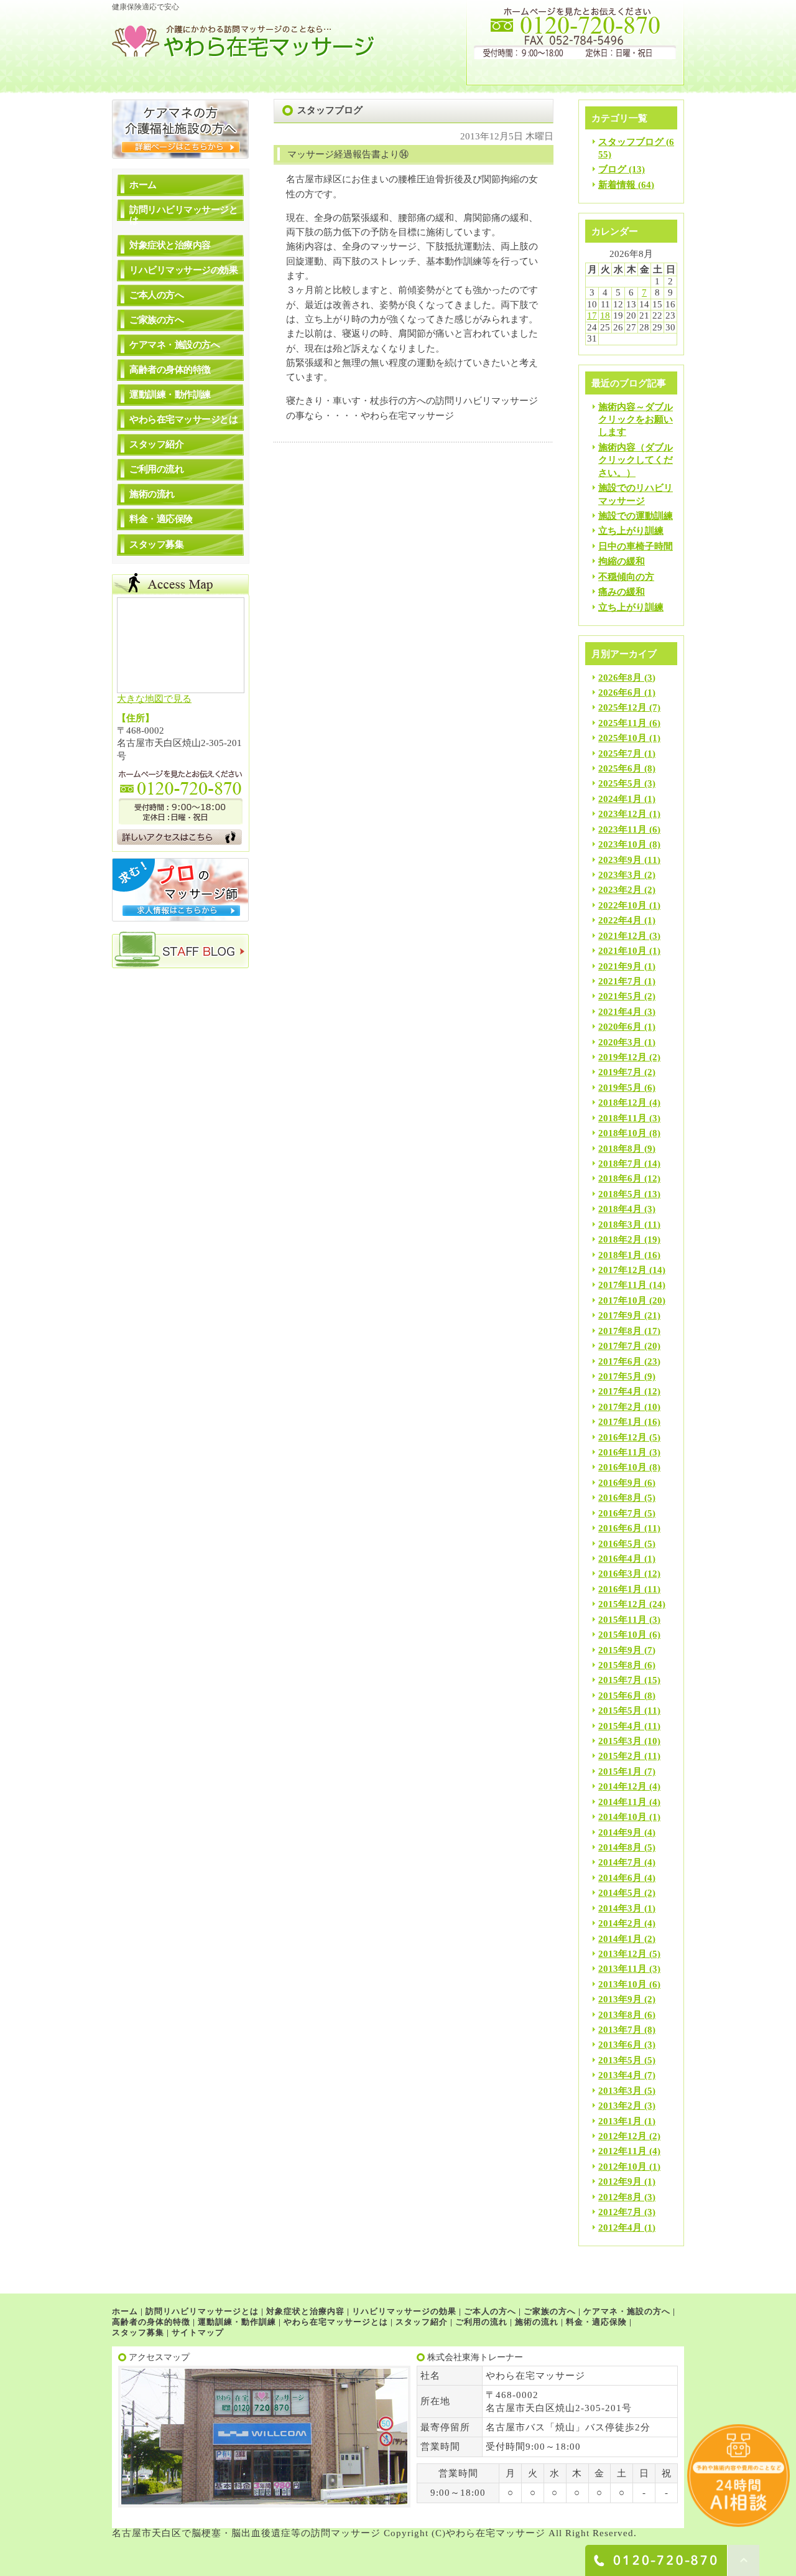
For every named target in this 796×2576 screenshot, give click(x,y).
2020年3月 (620, 1042)
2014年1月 (620, 1939)
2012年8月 (620, 2197)
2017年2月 (620, 1407)
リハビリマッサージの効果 (183, 270)
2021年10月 (622, 951)
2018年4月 (620, 1209)
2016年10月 (622, 1467)
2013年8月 (620, 2015)
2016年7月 (620, 1513)
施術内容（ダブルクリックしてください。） (636, 460)
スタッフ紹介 (156, 444)
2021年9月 (620, 966)
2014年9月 (620, 1832)
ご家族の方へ (156, 320)
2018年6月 (620, 1178)
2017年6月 (620, 1361)
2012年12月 (622, 2136)
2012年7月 (620, 2212)
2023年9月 (620, 860)
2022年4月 (620, 920)
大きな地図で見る (154, 699)
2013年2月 (620, 2106)
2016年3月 (620, 1574)
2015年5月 (620, 1710)
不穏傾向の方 (626, 577)
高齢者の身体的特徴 (170, 370)
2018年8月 (620, 1149)
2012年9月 (620, 2182)
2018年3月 (620, 1225)
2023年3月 (620, 875)
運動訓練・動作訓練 (170, 394)
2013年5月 (620, 2060)
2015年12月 (622, 1604)
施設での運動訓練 (636, 516)
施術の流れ (152, 494)
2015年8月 (620, 1665)
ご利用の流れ (156, 469)
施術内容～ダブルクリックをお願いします (636, 420)
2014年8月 (620, 1847)
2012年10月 (622, 2167)
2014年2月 (620, 1923)
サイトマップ (198, 2332)
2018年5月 (620, 1194)
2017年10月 (622, 1300)
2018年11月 (622, 1118)
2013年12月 (622, 1954)
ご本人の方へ (156, 295)
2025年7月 (620, 754)
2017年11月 (622, 1285)
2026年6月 (620, 693)
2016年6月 (620, 1528)
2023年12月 (622, 814)
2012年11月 (622, 2151)
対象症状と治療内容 (170, 245)
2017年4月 (620, 1391)
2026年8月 (620, 678)
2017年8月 (620, 1331)
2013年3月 (620, 2091)
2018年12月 (622, 1103)
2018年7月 (620, 1164)
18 (605, 315)
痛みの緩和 (622, 592)
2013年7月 (620, 2030)
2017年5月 (620, 1376)
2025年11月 (622, 723)
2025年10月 (622, 738)
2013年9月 (620, 1999)
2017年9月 (620, 1315)
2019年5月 (620, 1088)
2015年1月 (620, 1771)
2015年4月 (620, 1726)
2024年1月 (620, 799)
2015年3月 (620, 1741)
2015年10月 (622, 1635)
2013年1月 (620, 2121)
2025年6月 (620, 768)
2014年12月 (622, 1786)
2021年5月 (620, 996)
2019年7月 (620, 1072)
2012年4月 (620, 2228)
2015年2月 (620, 1756)
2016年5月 (620, 1544)
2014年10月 (622, 1817)
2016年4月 (620, 1559)
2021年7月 (620, 981)
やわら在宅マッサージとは (183, 419)
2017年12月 (622, 1270)
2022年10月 (622, 905)
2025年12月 (622, 707)
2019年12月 (622, 1057)
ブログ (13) (622, 169)
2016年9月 (620, 1483)
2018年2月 (620, 1239)
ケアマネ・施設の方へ (174, 345)
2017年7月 (620, 1346)
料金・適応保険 (161, 519)
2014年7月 (620, 1862)
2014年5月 (620, 1893)
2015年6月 (620, 1696)
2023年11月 (622, 829)
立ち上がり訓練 (631, 531)
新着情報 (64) (626, 185)
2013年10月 (622, 1984)
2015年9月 (620, 1650)
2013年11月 (622, 1969)
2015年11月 (622, 1620)
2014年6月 (620, 1878)
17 (592, 315)
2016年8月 (620, 1498)
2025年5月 (620, 783)
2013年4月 (620, 2075)
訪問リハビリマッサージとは (183, 215)
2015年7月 (620, 1680)
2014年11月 (622, 1802)
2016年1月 (620, 1589)
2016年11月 (622, 1452)
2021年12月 (622, 936)
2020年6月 (620, 1027)
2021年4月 (620, 1012)
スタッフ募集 (156, 544)
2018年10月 (622, 1133)
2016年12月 (622, 1437)
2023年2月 (620, 890)
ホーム (143, 185)
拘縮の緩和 (622, 561)
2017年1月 (620, 1422)
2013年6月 (620, 2045)
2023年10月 (622, 844)
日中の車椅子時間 (636, 546)
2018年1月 (620, 1255)
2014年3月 (620, 1908)
